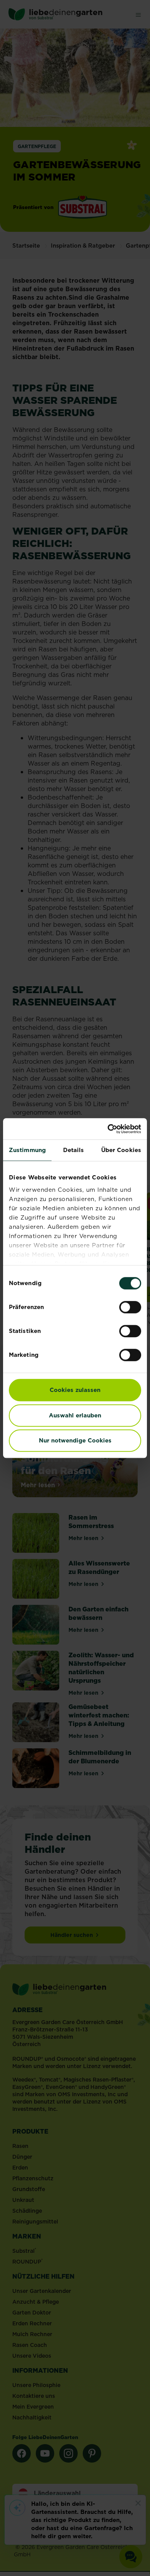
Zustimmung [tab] (27, 1150)
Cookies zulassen (75, 1390)
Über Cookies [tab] (121, 1150)
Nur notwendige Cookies (75, 1440)
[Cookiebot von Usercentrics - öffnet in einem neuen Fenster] (108, 1129)
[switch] (130, 1307)
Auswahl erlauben (75, 1415)
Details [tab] (74, 1150)
